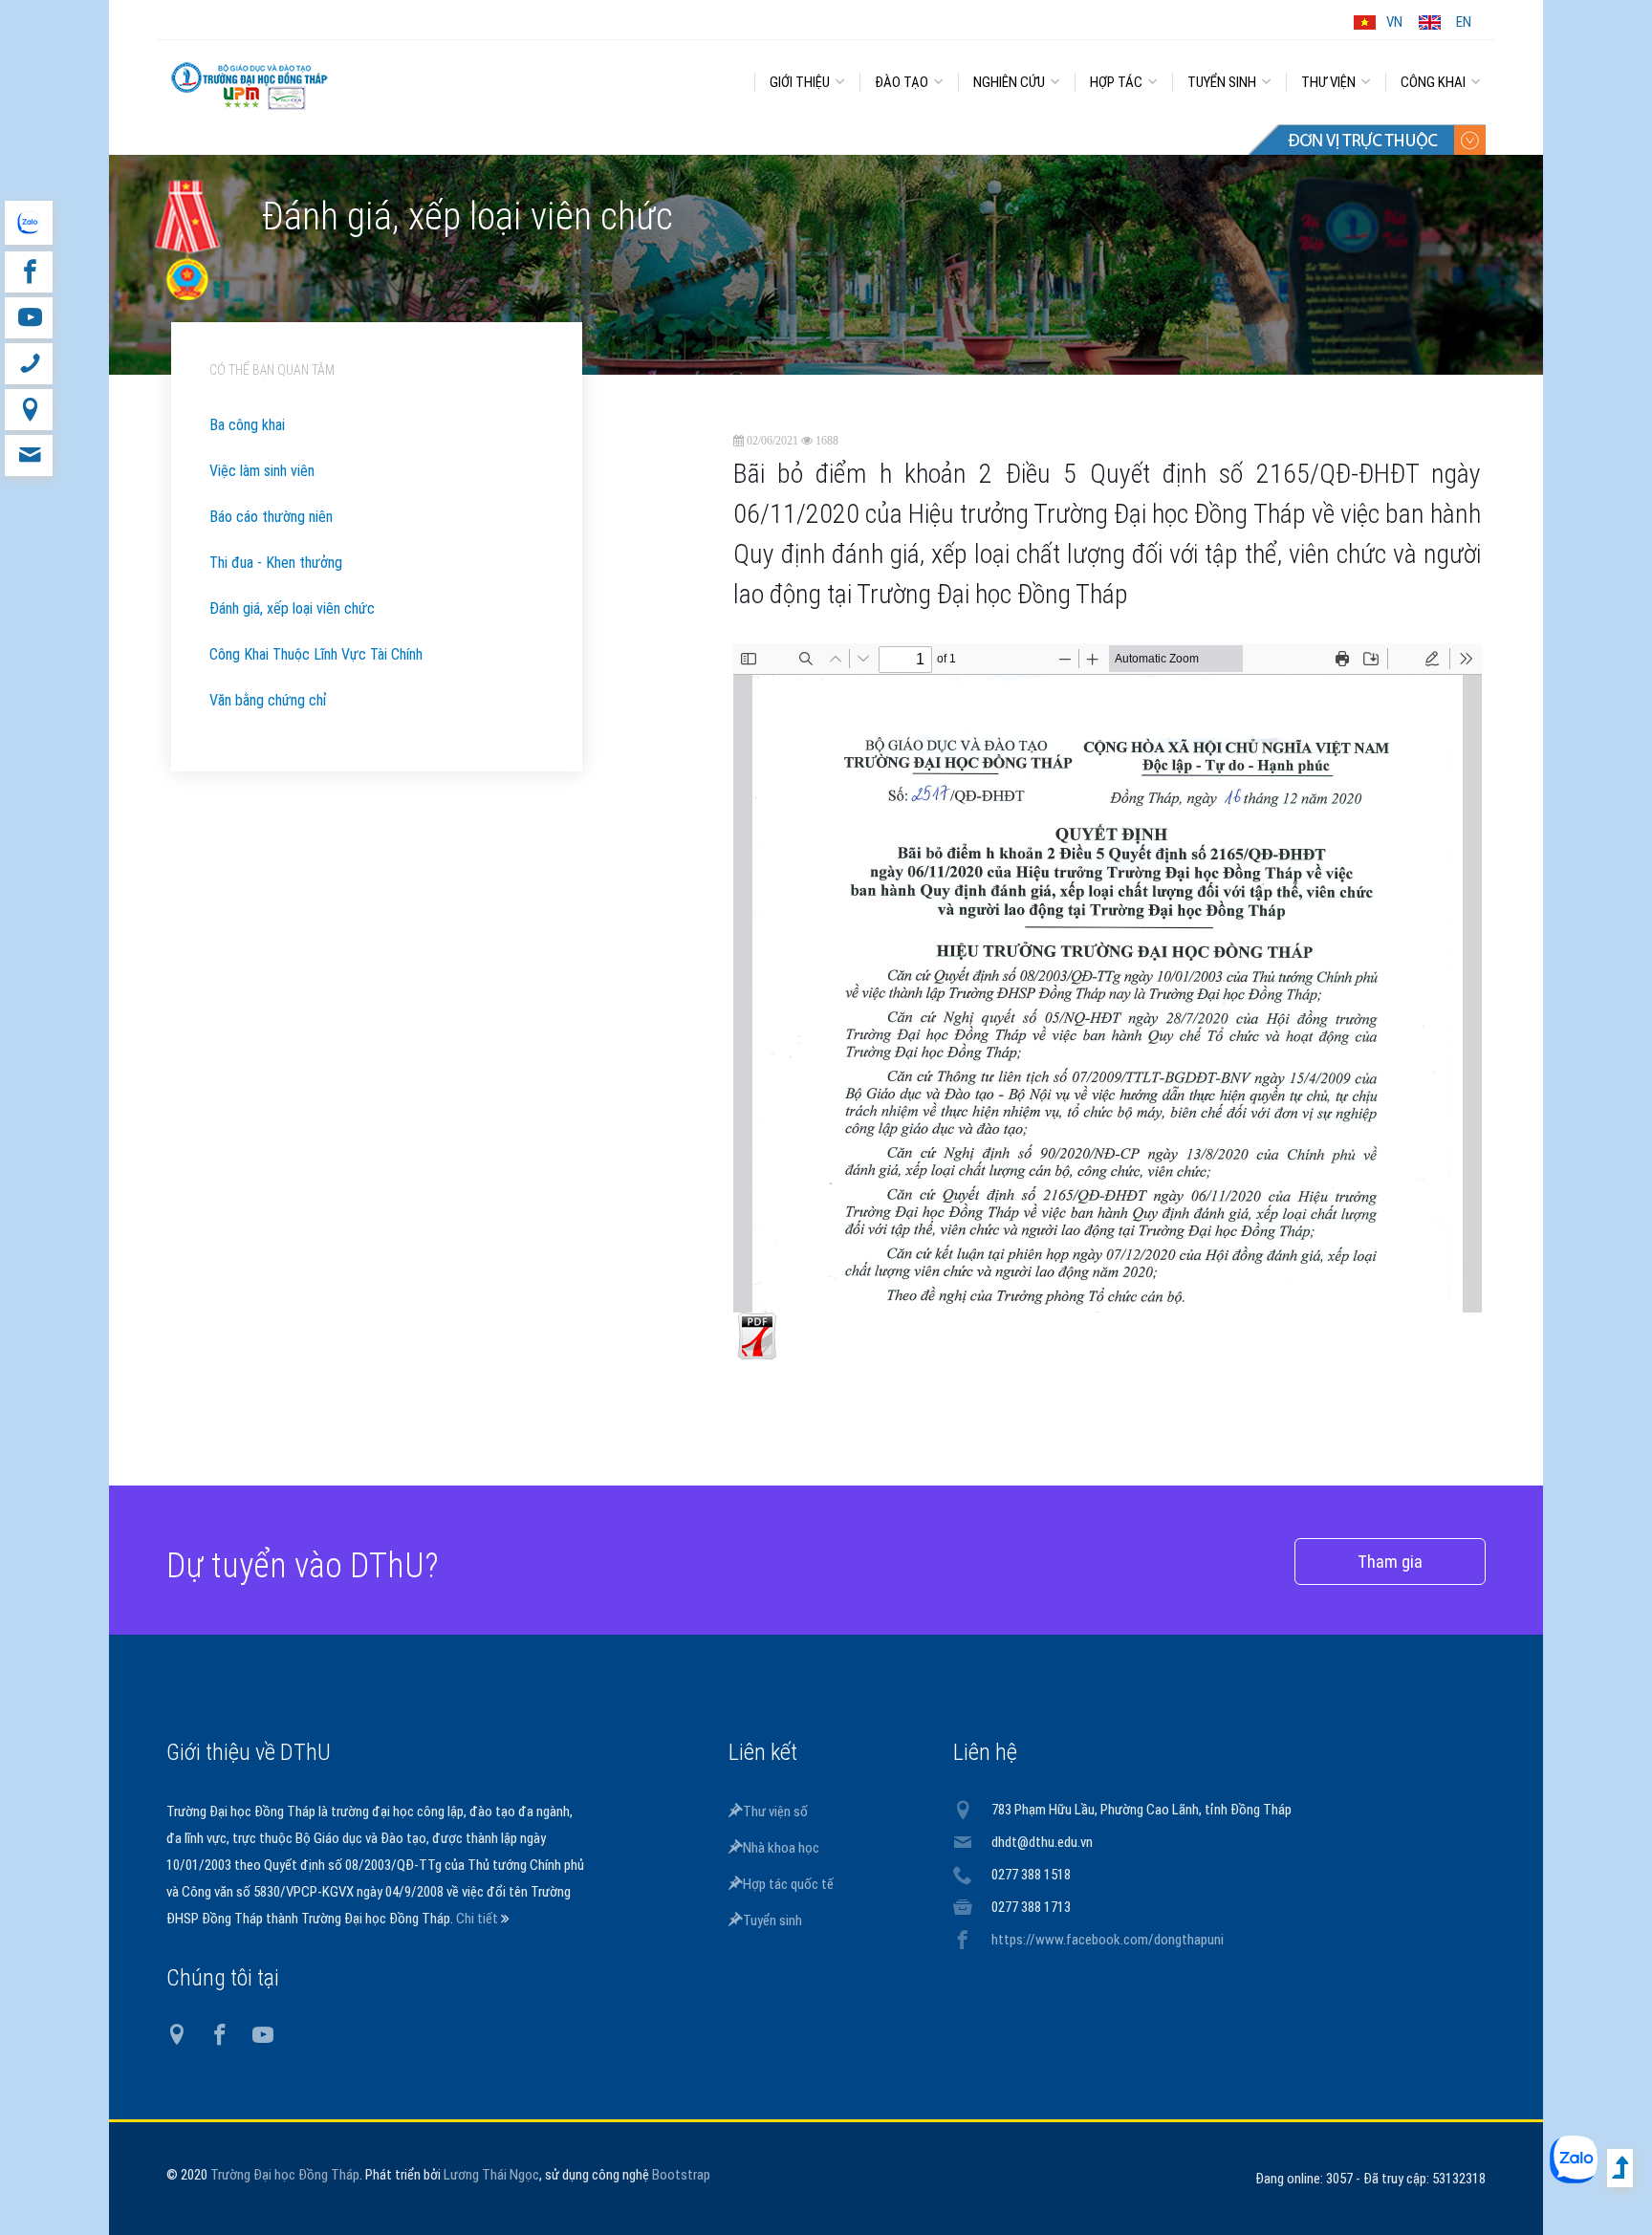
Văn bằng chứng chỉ (268, 700)
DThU (343, 78)
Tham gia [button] (1390, 1562)
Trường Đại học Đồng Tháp (285, 2175)
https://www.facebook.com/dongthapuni (1108, 1940)
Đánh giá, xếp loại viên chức (292, 608)
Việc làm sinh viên (262, 471)
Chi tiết (478, 1919)
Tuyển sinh (772, 1920)
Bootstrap (681, 2175)
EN (1464, 22)
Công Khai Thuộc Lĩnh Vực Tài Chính (316, 654)
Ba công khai (247, 425)
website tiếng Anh (28, 223)
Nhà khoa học (781, 1848)
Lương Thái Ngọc (491, 2175)
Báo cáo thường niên (271, 517)
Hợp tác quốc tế (788, 1884)
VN (1394, 22)
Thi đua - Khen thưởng (276, 563)
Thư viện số (775, 1812)
